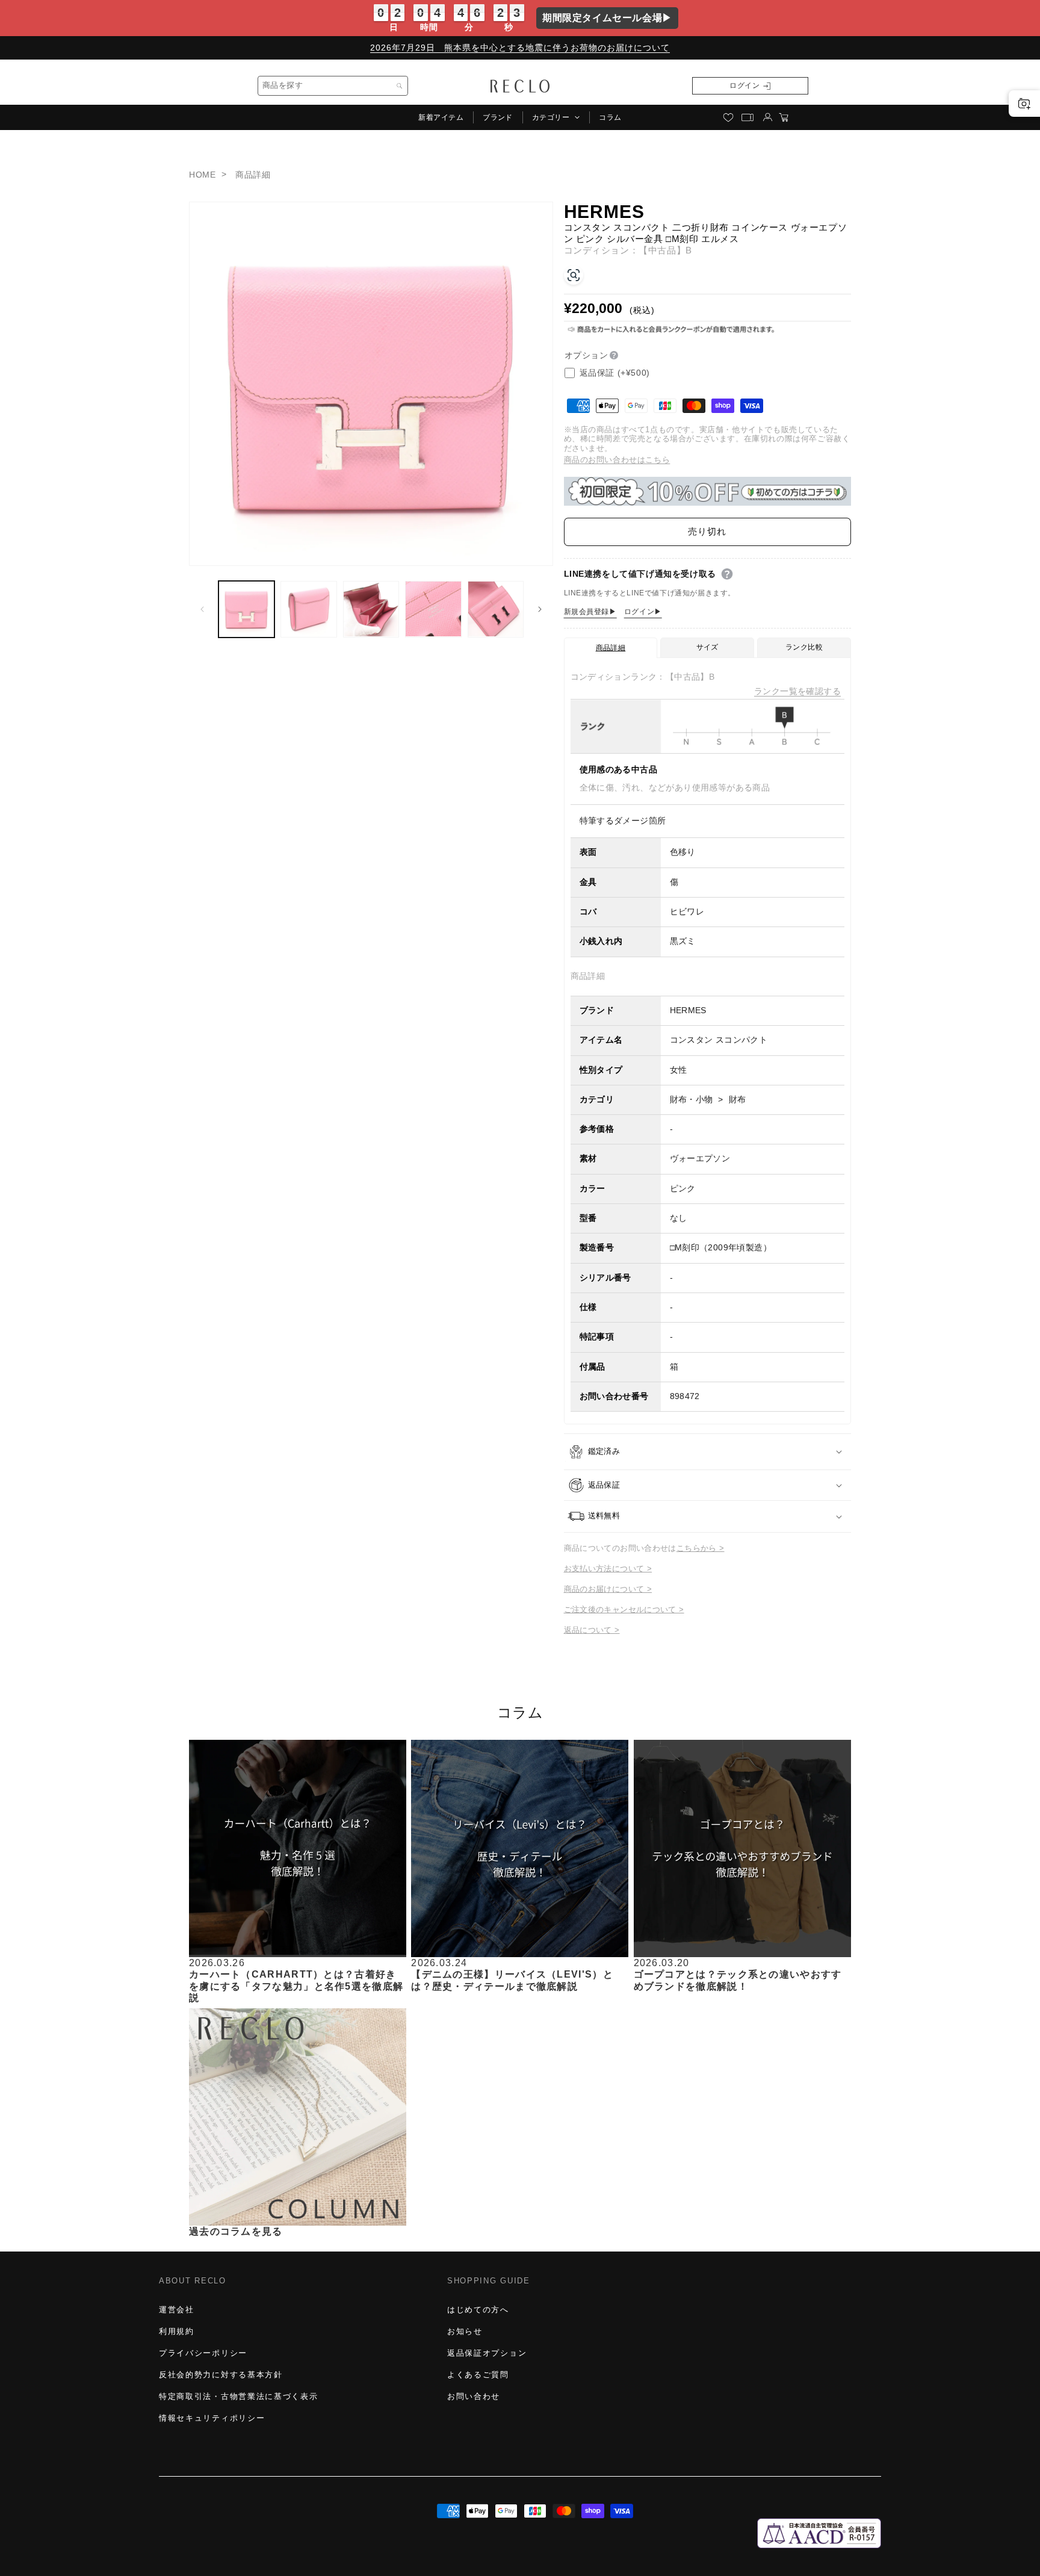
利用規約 (177, 2331)
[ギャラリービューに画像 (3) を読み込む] (371, 609)
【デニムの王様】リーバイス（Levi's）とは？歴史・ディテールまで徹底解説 (512, 1980)
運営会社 (177, 2310)
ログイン (744, 85)
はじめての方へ (478, 2310)
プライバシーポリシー (203, 2353)
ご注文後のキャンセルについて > (624, 1609)
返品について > (592, 1630)
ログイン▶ (643, 612)
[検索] (400, 86)
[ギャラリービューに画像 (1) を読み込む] (246, 609)
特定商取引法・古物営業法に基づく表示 (238, 2396)
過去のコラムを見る (236, 2231)
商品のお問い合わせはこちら (617, 460)
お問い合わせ (474, 2396)
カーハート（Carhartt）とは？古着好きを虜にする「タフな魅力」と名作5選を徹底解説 (296, 1986)
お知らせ (465, 2331)
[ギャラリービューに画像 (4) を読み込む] (433, 609)
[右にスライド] (540, 609)
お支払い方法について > (608, 1569)
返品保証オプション (487, 2353)
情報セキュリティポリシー (212, 2418)
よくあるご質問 (478, 2375)
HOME (202, 175)
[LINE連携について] (727, 574)
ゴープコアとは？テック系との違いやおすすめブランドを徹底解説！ (738, 1980)
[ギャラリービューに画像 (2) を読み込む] (308, 609)
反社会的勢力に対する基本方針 (221, 2375)
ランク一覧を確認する (797, 691)
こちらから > (701, 1548)
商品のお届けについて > (608, 1589)
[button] (556, 117)
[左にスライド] (202, 609)
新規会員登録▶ (590, 612)
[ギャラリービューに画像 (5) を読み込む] (496, 609)
